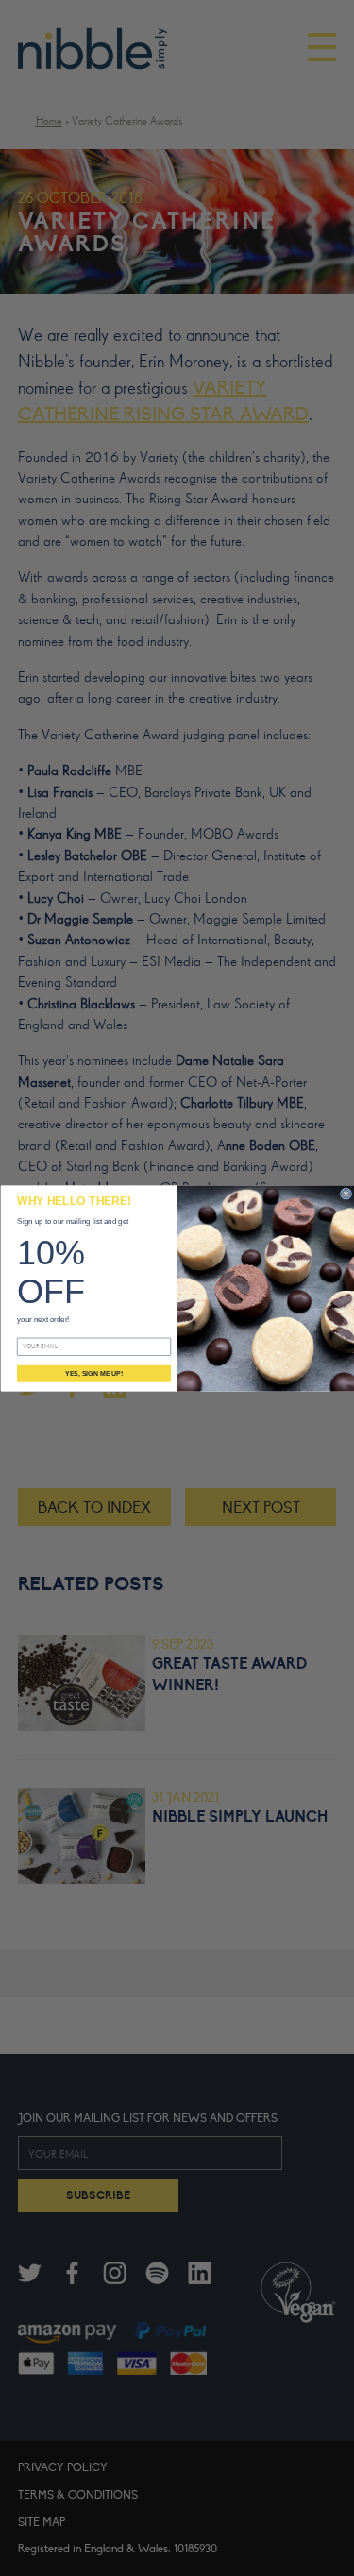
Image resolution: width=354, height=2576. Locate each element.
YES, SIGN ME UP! (94, 1373)
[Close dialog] (346, 1194)
